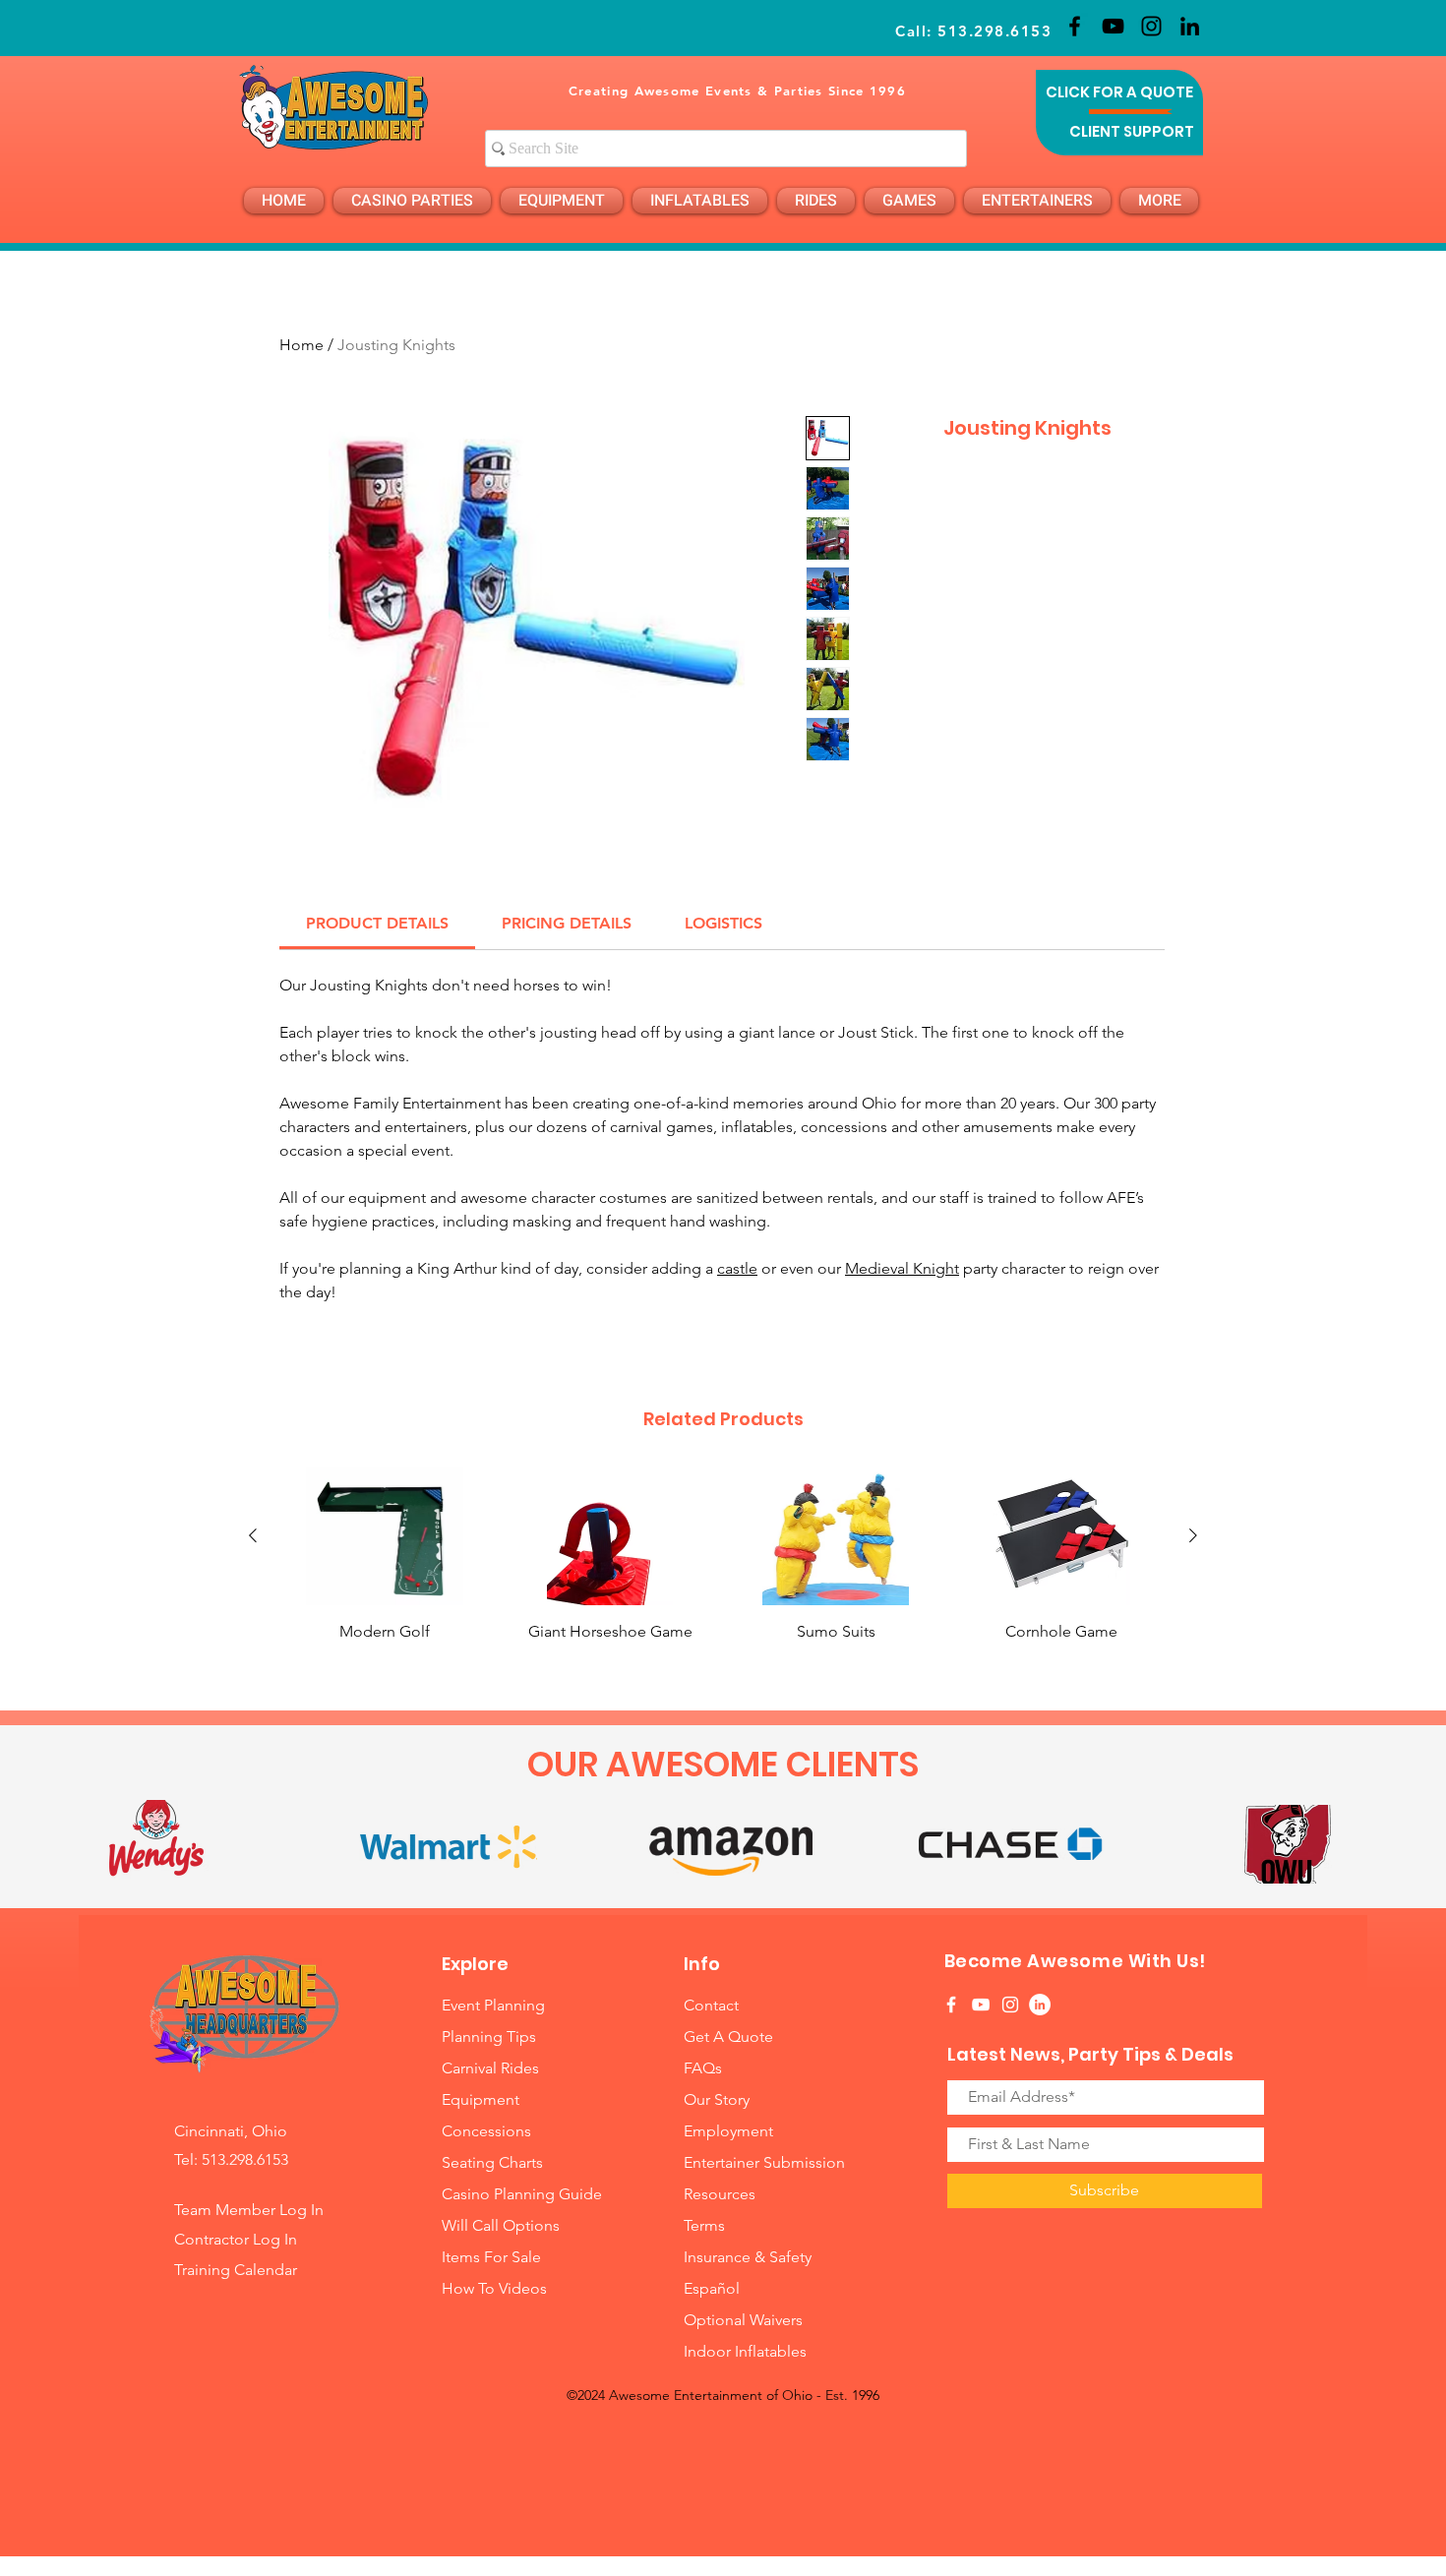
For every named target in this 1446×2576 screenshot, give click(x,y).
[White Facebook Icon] (951, 2005)
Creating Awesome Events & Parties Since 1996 (737, 90)
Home (301, 345)
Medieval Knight (902, 1268)
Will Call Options (503, 2225)
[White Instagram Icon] (1010, 2005)
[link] (377, 923)
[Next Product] (1193, 1535)
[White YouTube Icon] (981, 2005)
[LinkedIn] (1190, 26)
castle (737, 1268)
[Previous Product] (253, 1535)
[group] (723, 1566)
